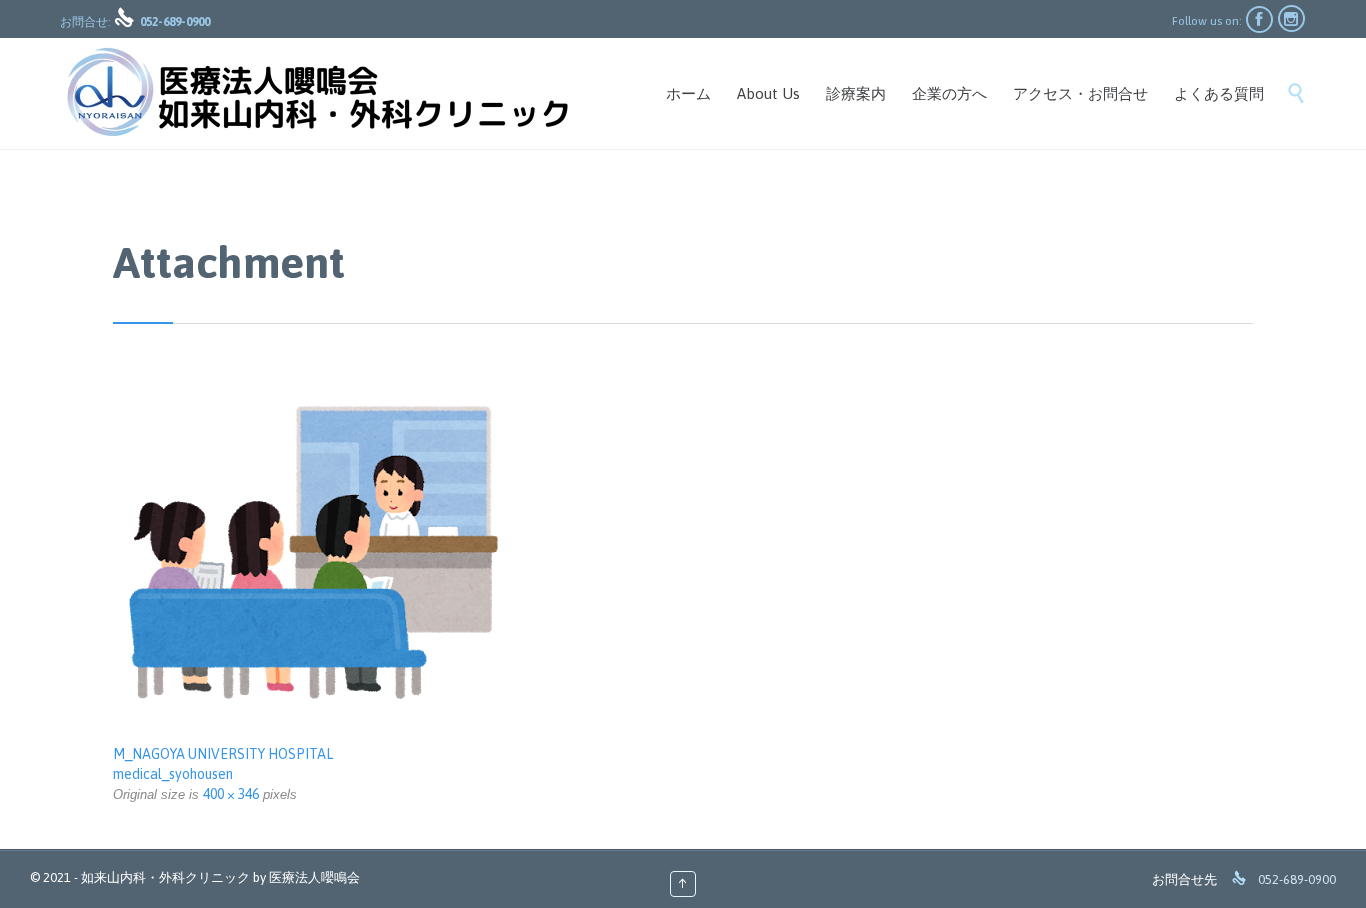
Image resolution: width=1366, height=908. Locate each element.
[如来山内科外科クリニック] (316, 93)
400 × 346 (231, 794)
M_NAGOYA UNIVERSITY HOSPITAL (223, 754)
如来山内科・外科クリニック (165, 877)
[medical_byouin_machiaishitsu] (683, 554)
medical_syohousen (173, 774)
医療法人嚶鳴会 (314, 877)
